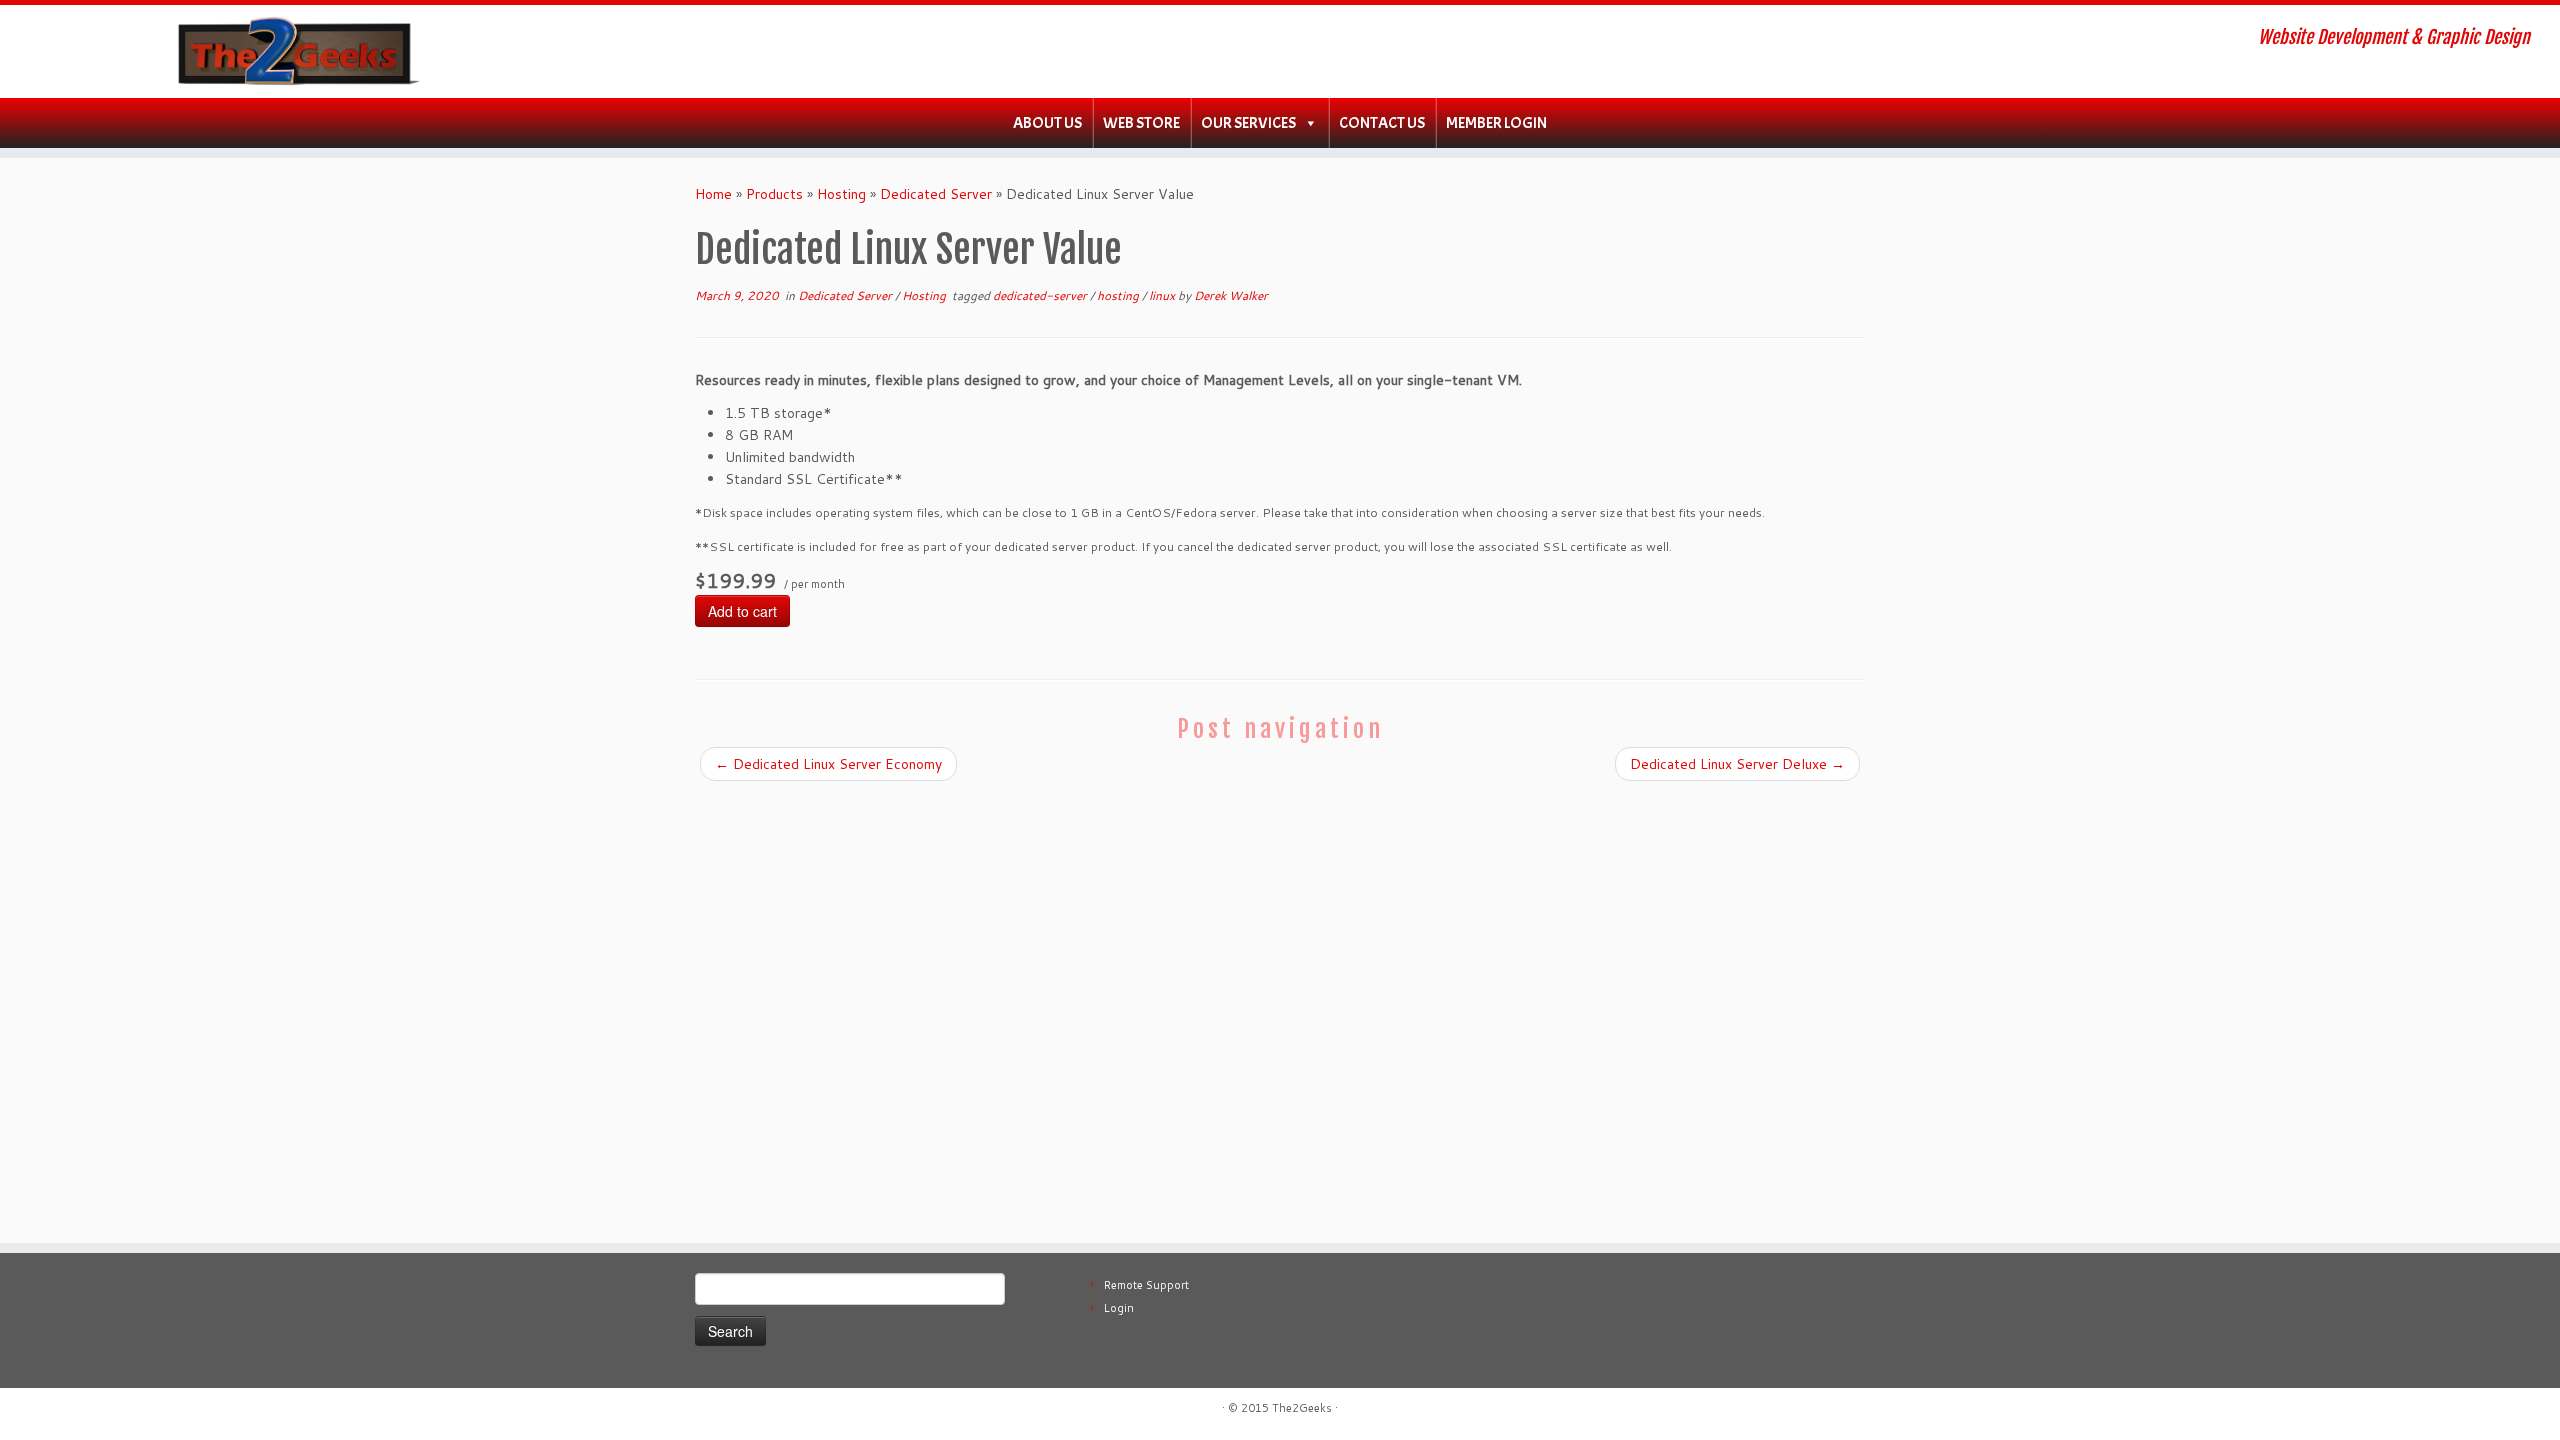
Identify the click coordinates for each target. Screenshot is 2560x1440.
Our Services (1248, 123)
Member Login (1496, 123)
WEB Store (1141, 123)
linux (1163, 295)
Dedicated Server (936, 194)
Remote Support (1146, 1285)
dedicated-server (1041, 295)
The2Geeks (1302, 1408)
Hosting (841, 194)
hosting (1119, 295)
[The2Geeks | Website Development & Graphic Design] (295, 51)
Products (774, 194)
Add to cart (742, 611)
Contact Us (1382, 123)
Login (1119, 1308)
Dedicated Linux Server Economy (828, 764)
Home (713, 194)
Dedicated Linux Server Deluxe (1737, 764)
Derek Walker (1231, 295)
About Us (1047, 123)
